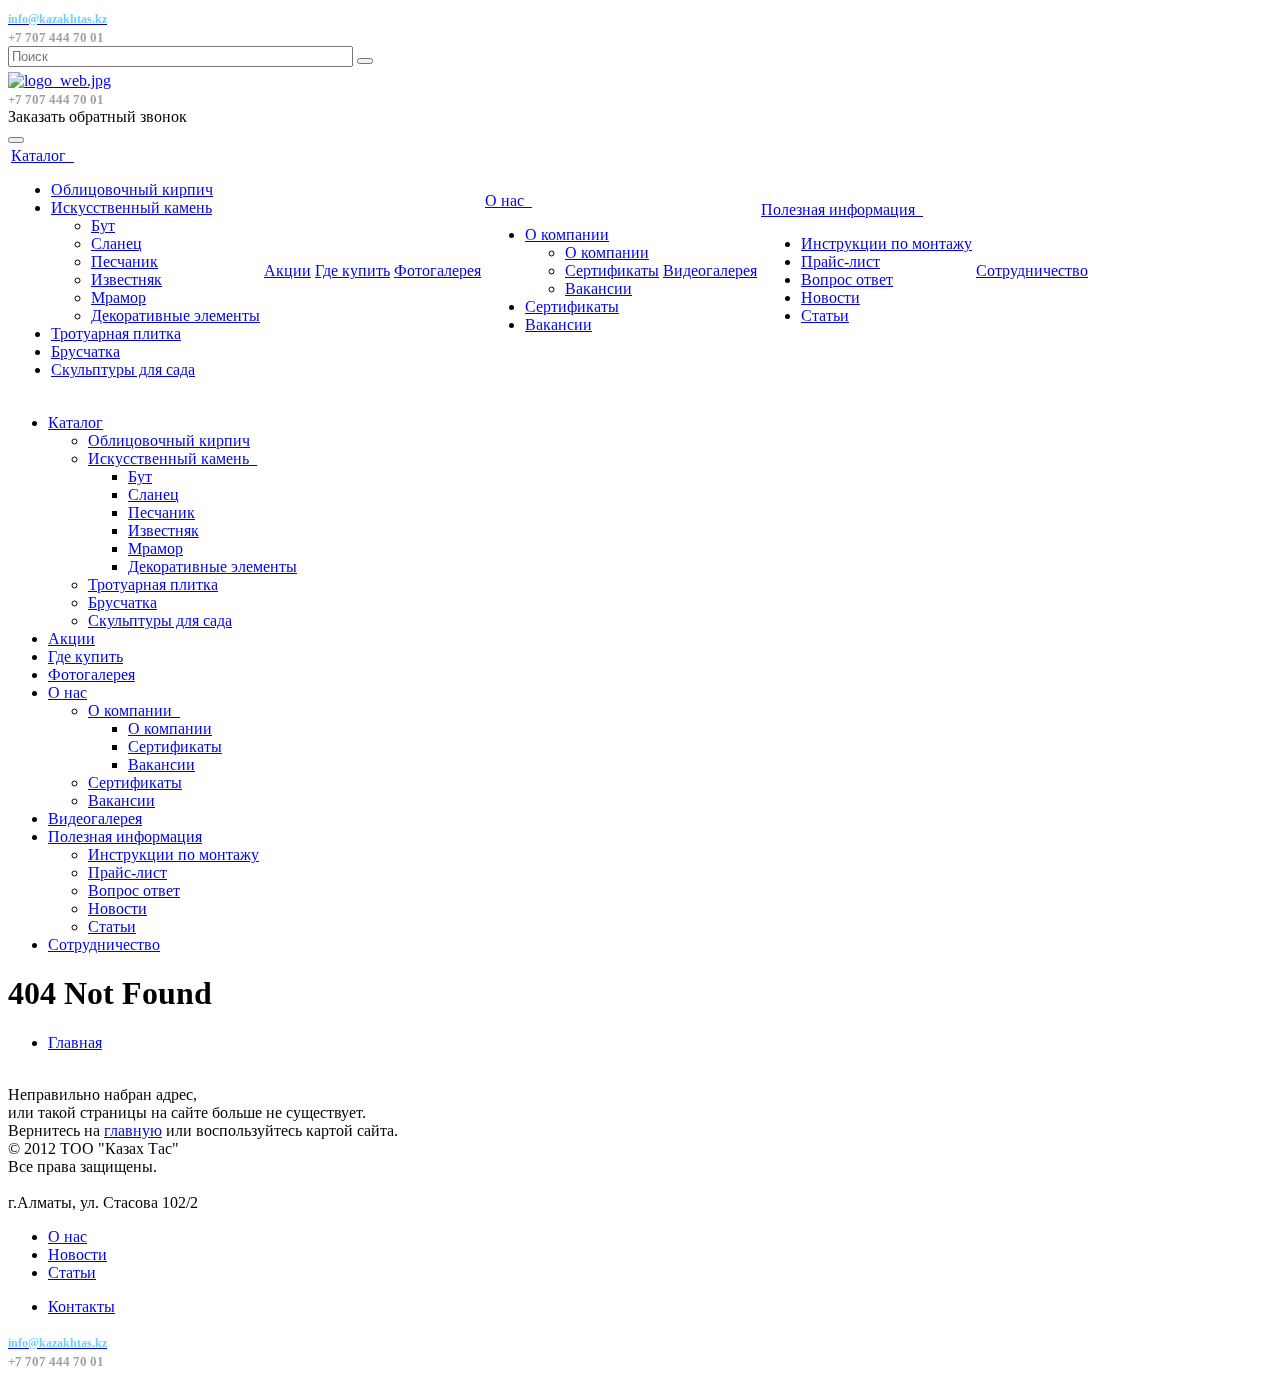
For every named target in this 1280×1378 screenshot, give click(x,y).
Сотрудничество (1032, 270)
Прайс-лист (840, 261)
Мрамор (118, 297)
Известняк (126, 279)
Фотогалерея (437, 270)
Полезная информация (842, 209)
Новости (830, 297)
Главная (75, 1042)
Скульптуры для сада (123, 369)
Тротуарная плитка (116, 333)
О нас (508, 200)
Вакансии (598, 288)
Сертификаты (612, 270)
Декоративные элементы (175, 315)
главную (133, 1130)
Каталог (42, 155)
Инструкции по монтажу (886, 243)
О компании (567, 234)
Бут (103, 225)
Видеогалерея (710, 270)
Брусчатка (85, 351)
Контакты (81, 1306)
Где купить (352, 270)
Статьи (825, 315)
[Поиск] (365, 61)
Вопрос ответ (847, 279)
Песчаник (124, 261)
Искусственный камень (131, 207)
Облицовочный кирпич (132, 189)
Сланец (116, 243)
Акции (287, 270)
